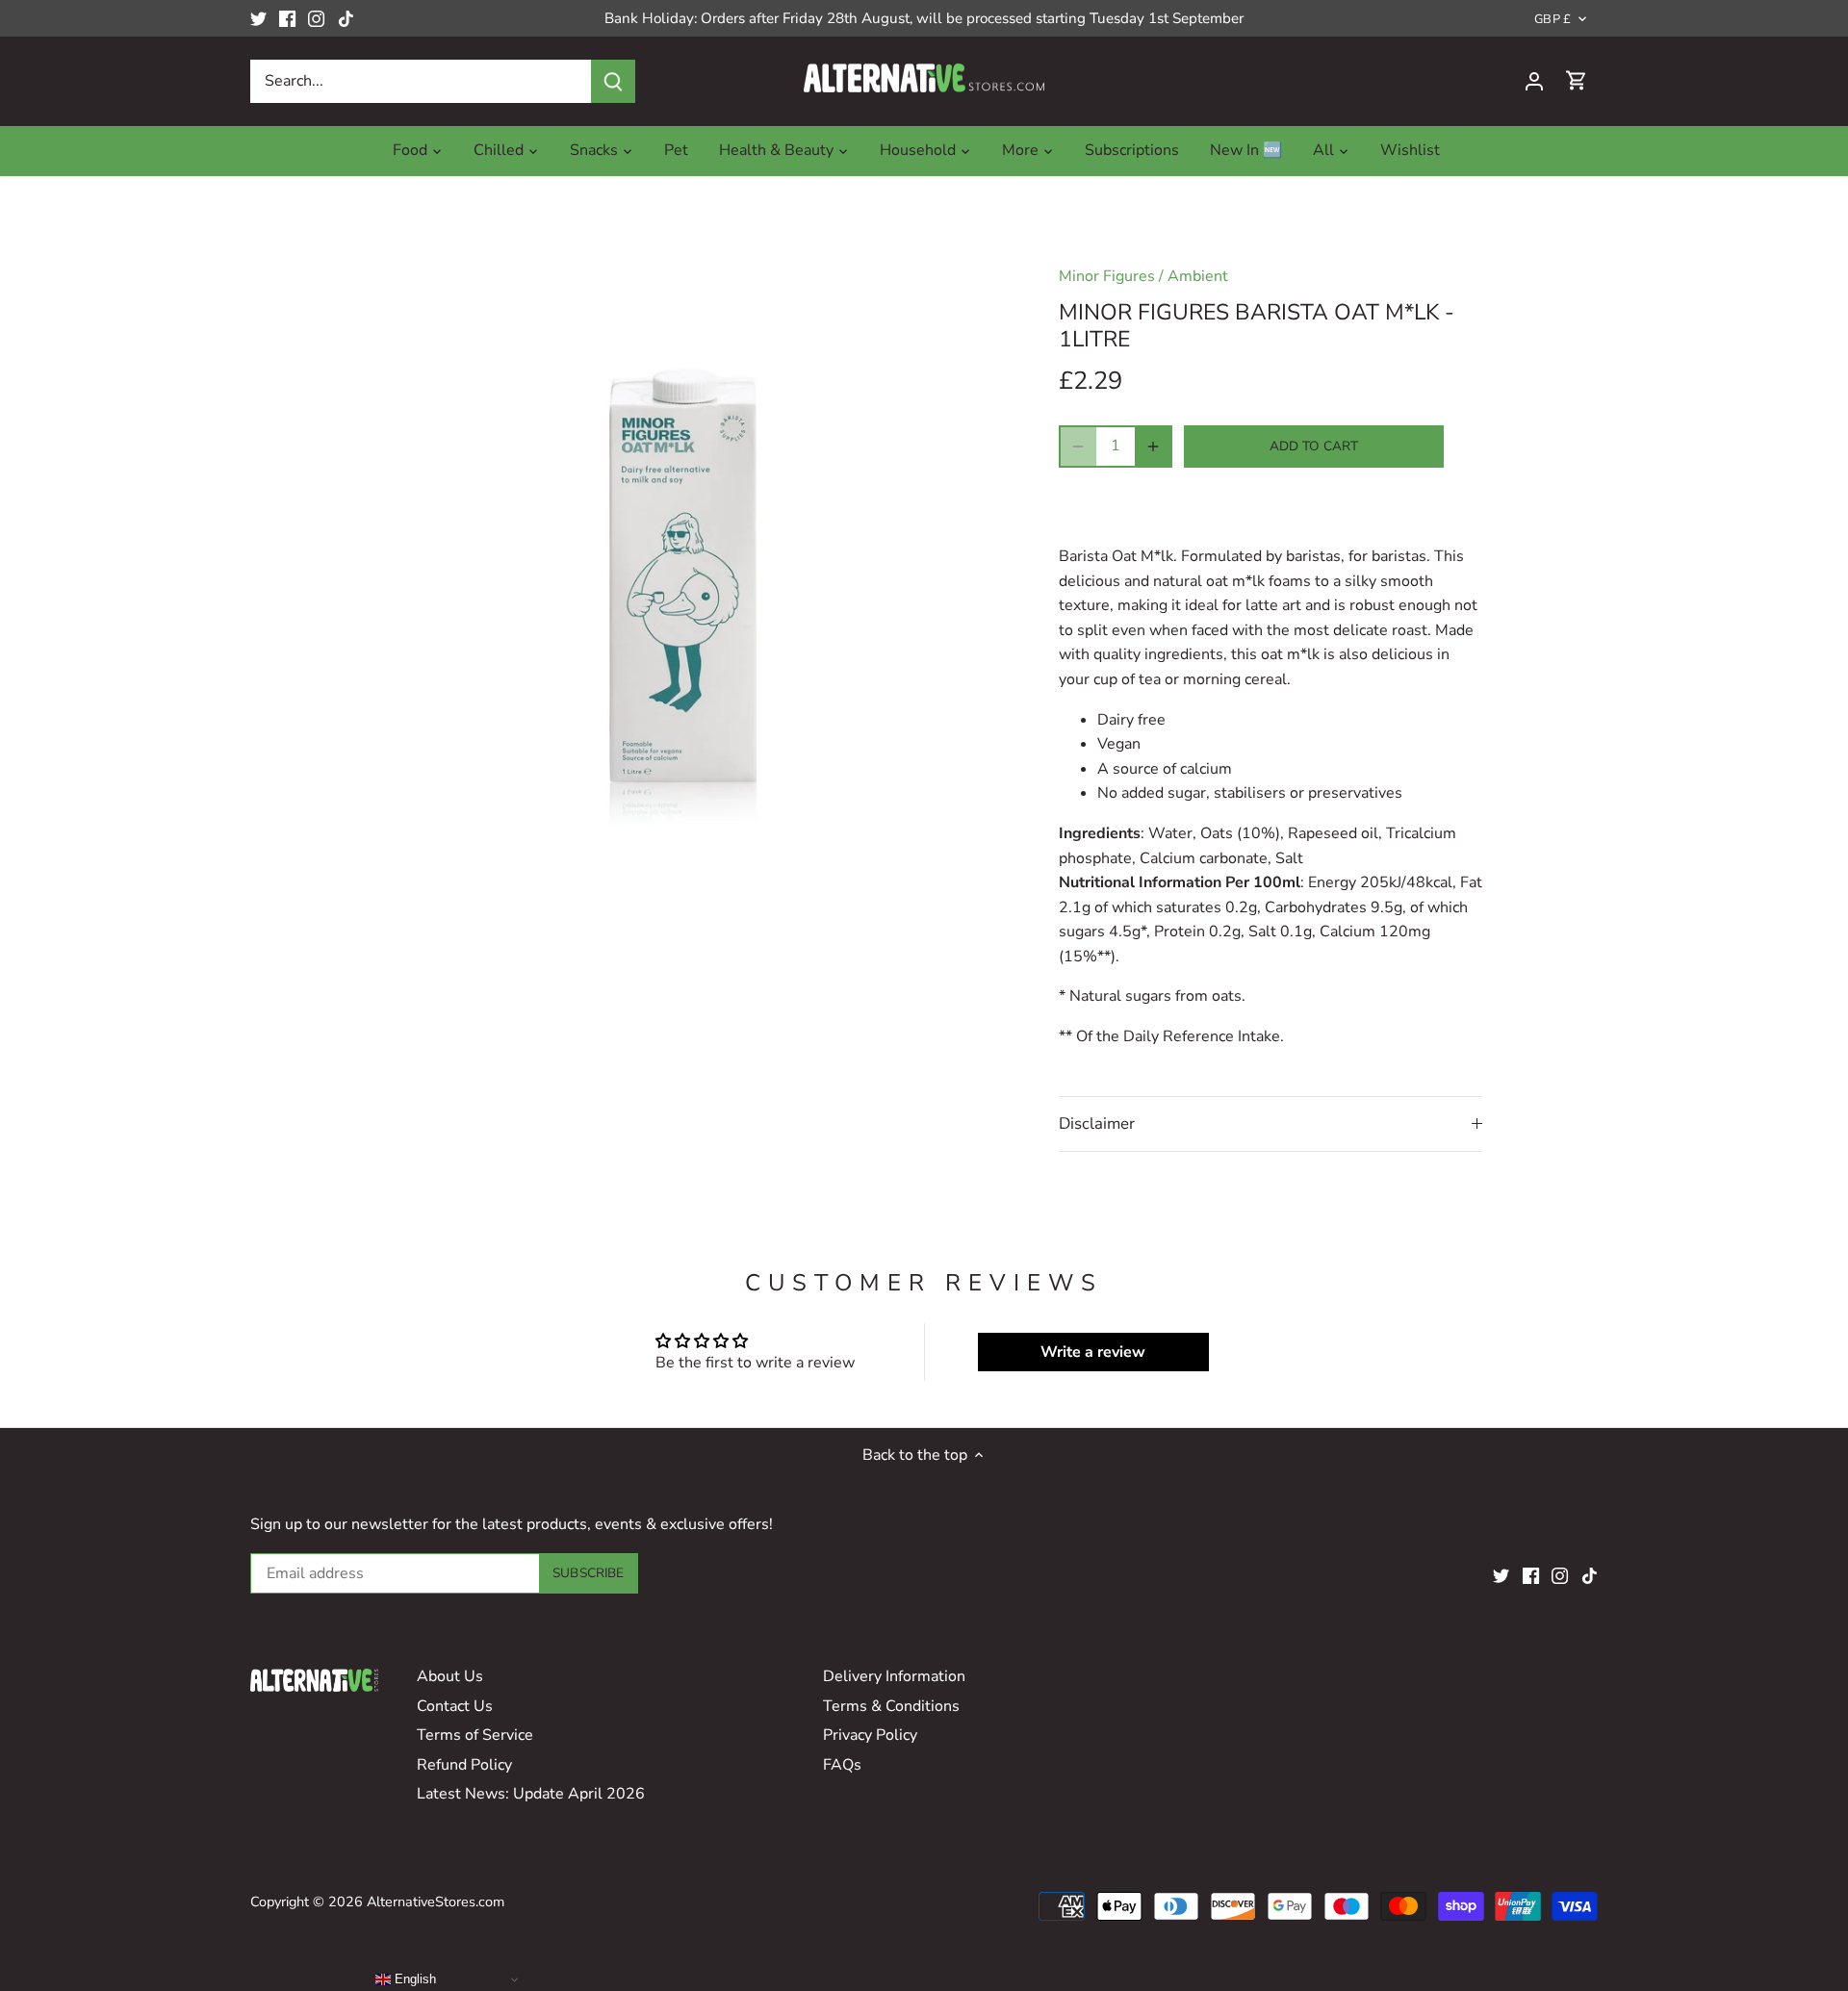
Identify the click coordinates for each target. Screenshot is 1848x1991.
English (413, 1979)
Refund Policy (464, 1765)
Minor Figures (1107, 276)
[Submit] (613, 81)
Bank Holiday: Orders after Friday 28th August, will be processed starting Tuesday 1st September (924, 18)
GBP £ (1553, 20)
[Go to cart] (1577, 81)
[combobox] (421, 81)
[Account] (1534, 81)
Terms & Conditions (891, 1706)
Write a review (1093, 1352)
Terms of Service (475, 1735)
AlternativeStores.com (436, 1902)
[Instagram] (316, 18)
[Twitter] (258, 18)
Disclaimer (1097, 1123)
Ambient (1198, 276)
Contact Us (455, 1706)
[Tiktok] (346, 18)
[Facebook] (287, 18)
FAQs (842, 1765)
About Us (450, 1676)
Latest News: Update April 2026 (531, 1794)
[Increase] (1153, 447)
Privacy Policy (870, 1735)
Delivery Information (894, 1676)
